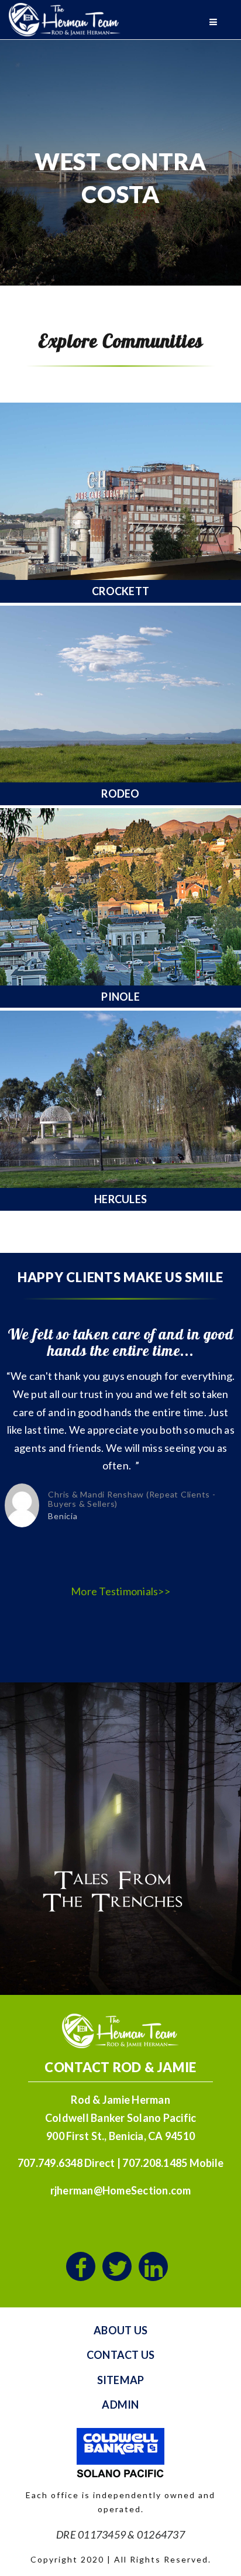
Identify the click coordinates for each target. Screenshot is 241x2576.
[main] (120, 646)
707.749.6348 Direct (66, 2163)
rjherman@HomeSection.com (121, 2190)
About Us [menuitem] (120, 2330)
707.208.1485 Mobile (173, 2163)
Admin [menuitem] (120, 2405)
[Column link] (120, 502)
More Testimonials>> (120, 1591)
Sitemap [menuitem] (121, 2380)
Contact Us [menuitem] (121, 2355)
